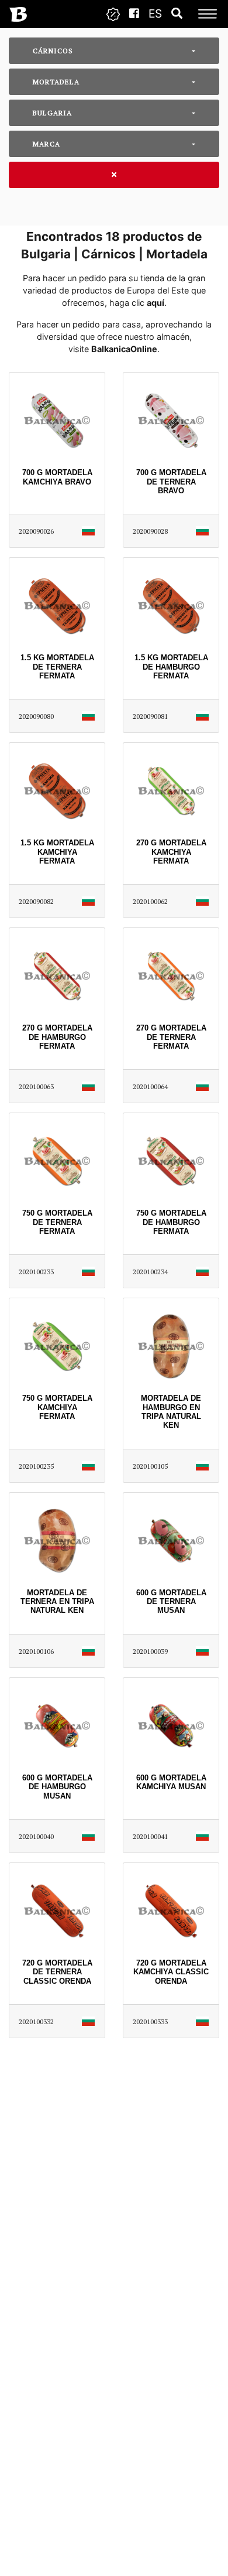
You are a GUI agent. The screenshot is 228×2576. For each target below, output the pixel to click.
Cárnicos (53, 51)
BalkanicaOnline (124, 349)
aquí (156, 303)
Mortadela (56, 82)
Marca (46, 144)
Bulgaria (53, 113)
